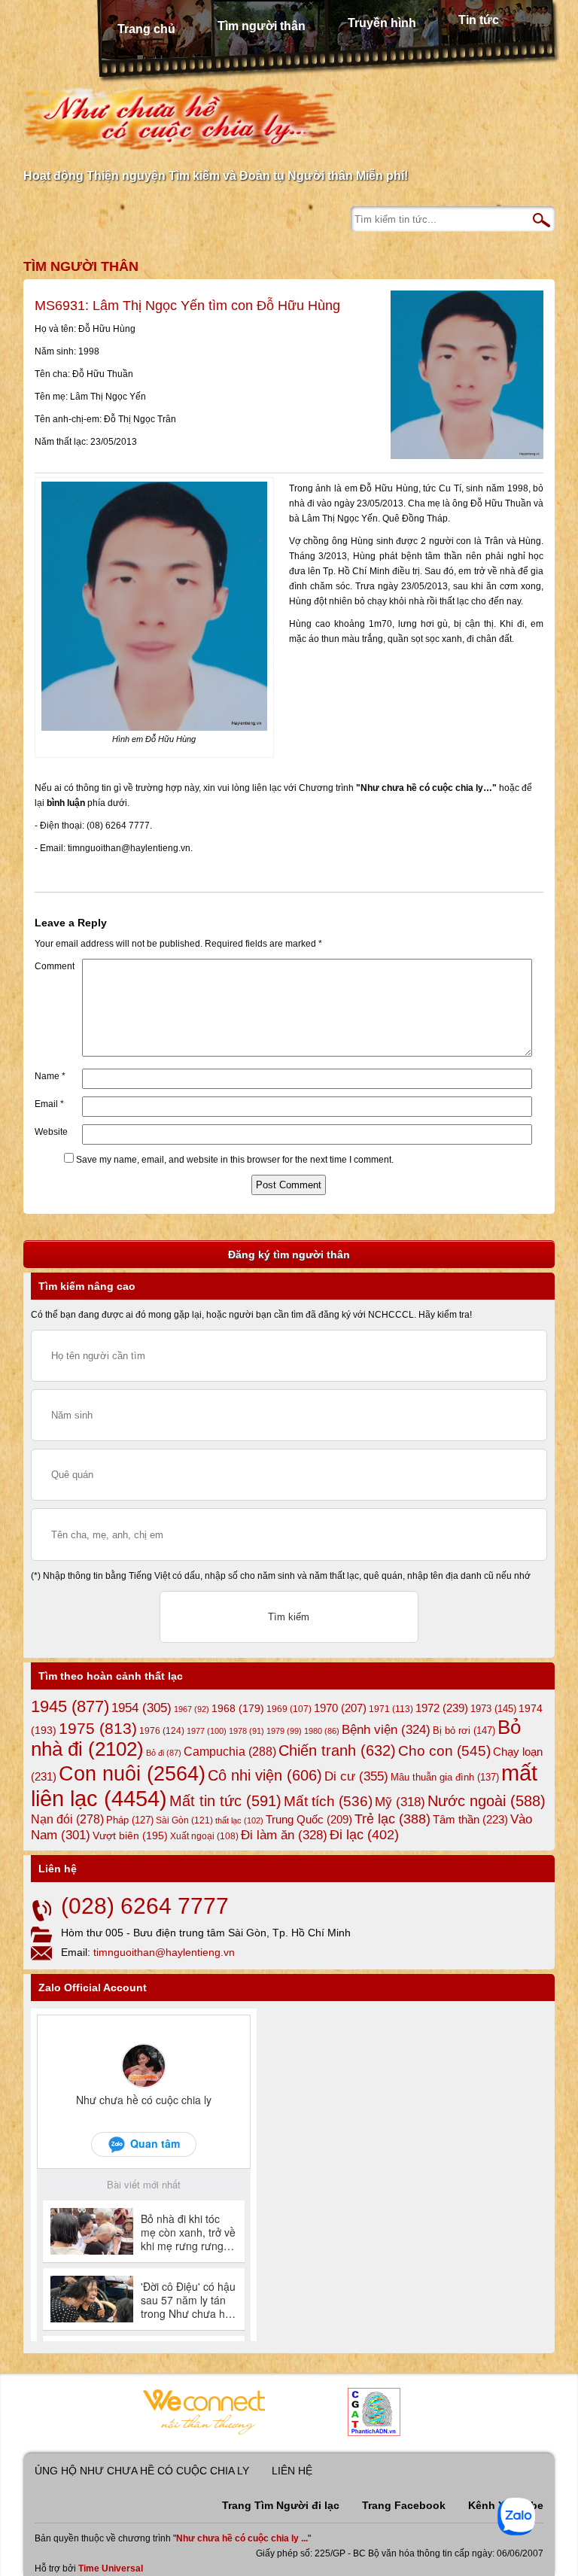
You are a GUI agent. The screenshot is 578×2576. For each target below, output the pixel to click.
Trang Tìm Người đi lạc (281, 2505)
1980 (322, 1731)
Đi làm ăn (284, 1835)
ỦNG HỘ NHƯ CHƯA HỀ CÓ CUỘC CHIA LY (142, 2471)
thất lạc (239, 1820)
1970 (340, 1708)
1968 (238, 1708)
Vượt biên (130, 1835)
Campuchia (230, 1751)
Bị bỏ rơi (464, 1731)
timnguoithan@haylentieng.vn (164, 1952)
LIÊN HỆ (292, 2471)
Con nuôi (132, 1774)
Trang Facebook (404, 2505)
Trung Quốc (309, 1820)
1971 (391, 1709)
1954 (141, 1708)
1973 (493, 1709)
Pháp (130, 1820)
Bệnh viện (386, 1730)
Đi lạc (364, 1835)
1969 (289, 1709)
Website (51, 1132)
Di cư (356, 1776)
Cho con (444, 1750)
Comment (55, 966)
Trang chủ (146, 29)
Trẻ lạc (392, 1819)
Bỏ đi (164, 1753)
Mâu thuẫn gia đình (445, 1777)
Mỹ (400, 1802)
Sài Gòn (184, 1820)
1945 (70, 1706)
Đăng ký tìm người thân (289, 1255)
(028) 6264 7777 (145, 1906)
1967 (192, 1709)
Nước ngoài (487, 1801)
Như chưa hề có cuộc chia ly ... (242, 2538)
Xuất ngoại (204, 1836)
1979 (284, 1731)
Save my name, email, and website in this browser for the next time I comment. (235, 1160)
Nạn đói (67, 1819)
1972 (442, 1708)
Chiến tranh (337, 1750)
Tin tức (479, 20)
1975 (98, 1729)
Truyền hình (382, 23)
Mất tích (328, 1801)
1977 (207, 1731)
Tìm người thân (262, 26)
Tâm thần (470, 1819)
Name (50, 1076)
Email (49, 1104)
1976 (162, 1731)
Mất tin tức (225, 1801)
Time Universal (111, 2568)
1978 (246, 1731)
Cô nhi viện (265, 1775)
